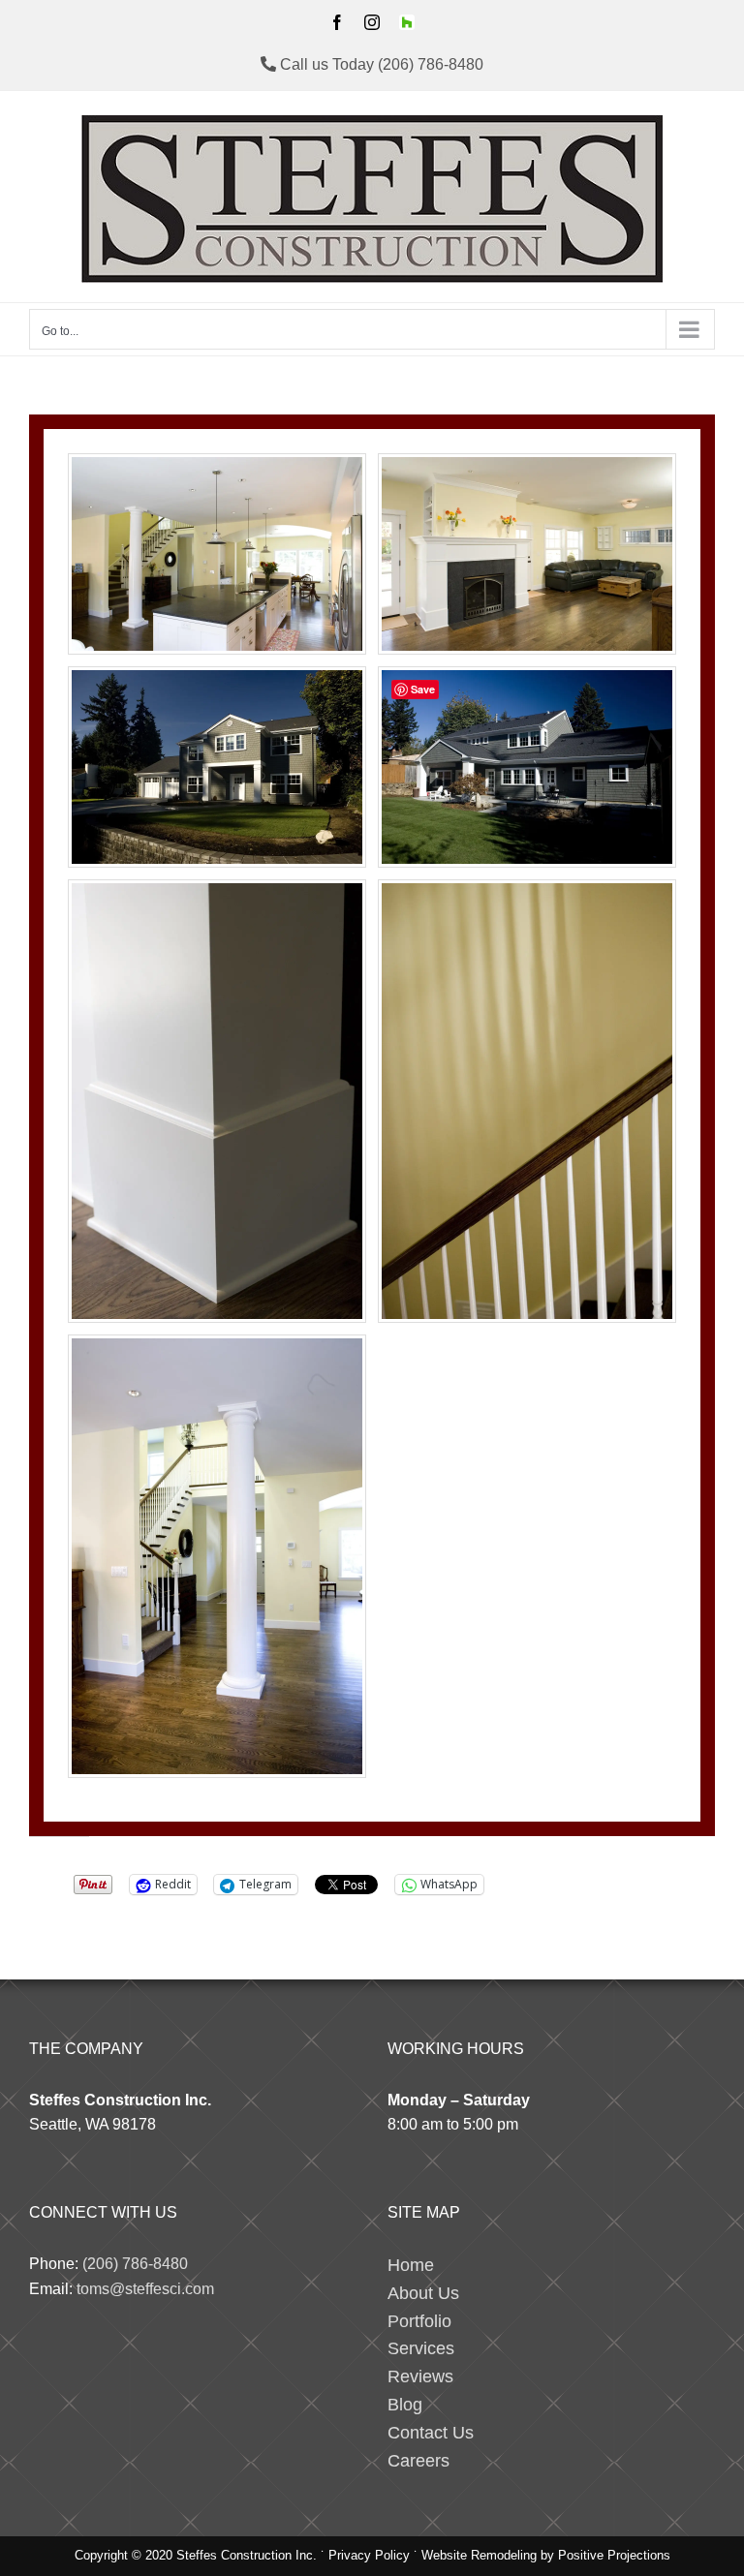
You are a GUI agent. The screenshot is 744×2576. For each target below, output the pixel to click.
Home (411, 2265)
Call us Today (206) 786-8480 (380, 64)
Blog (405, 2405)
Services (421, 2348)
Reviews (420, 2377)
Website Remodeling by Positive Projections (546, 2555)
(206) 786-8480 (135, 2264)
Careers (418, 2461)
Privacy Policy (369, 2555)
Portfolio (419, 2321)
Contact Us (431, 2433)
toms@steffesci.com (145, 2289)
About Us (423, 2293)
